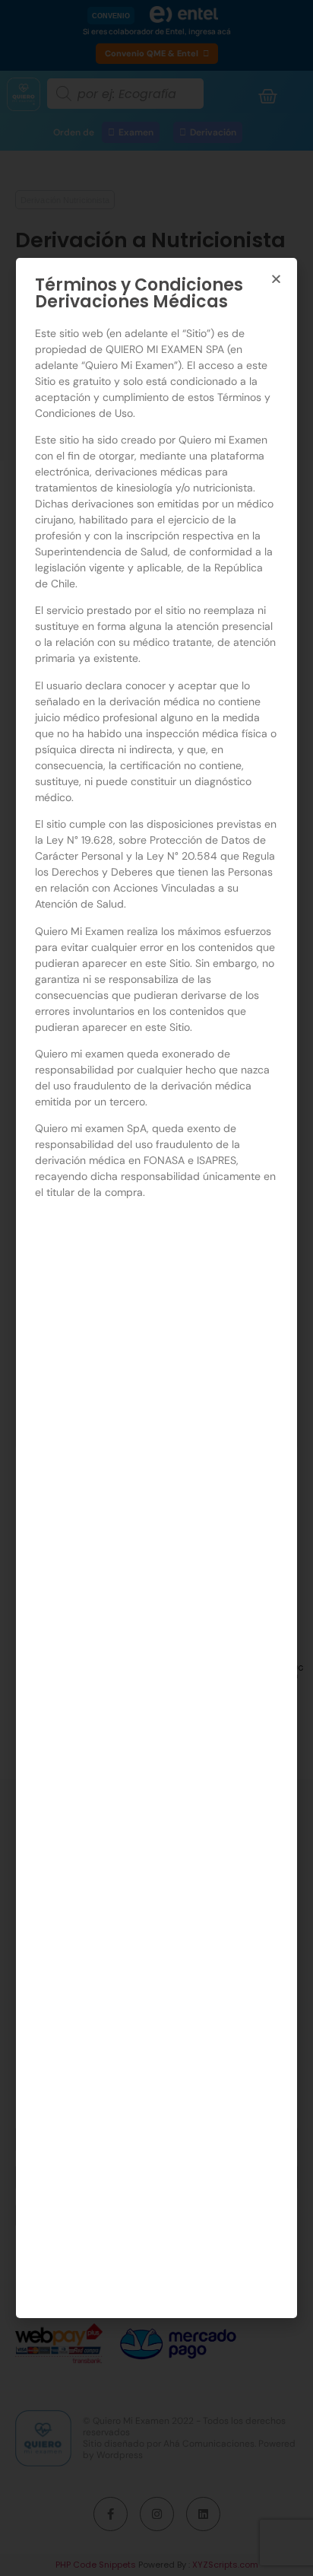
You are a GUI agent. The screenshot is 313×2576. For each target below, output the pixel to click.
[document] (156, 1288)
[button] (276, 279)
